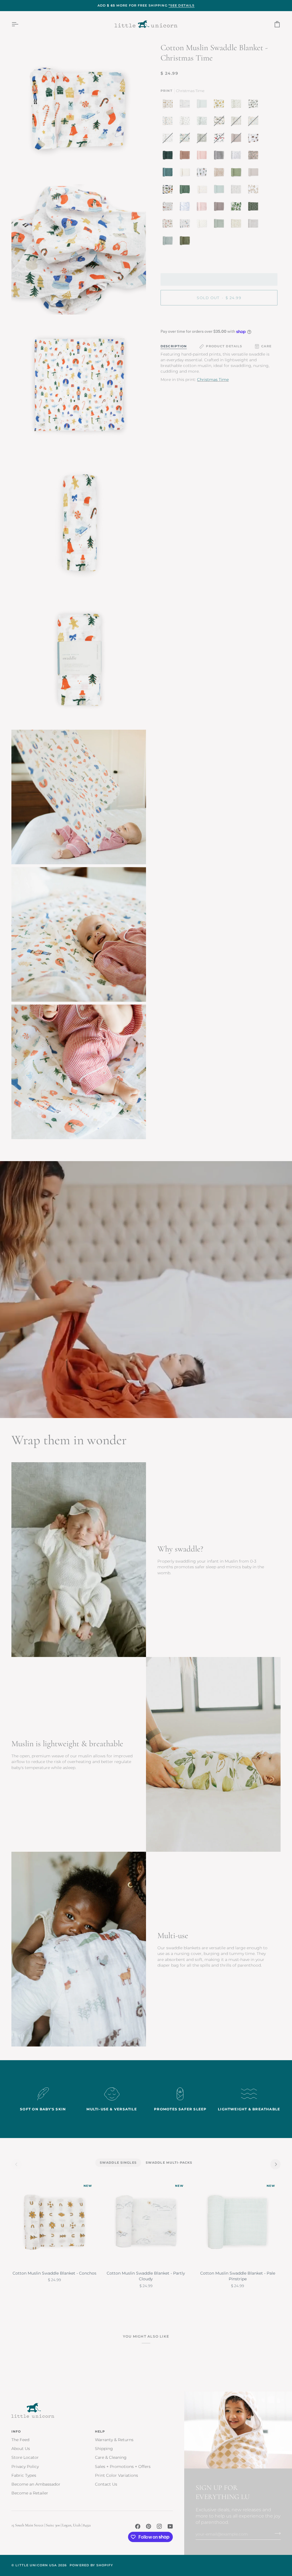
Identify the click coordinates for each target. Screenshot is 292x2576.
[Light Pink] (203, 157)
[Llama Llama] (255, 191)
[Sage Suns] (255, 208)
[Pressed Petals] (255, 157)
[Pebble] (255, 174)
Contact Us (106, 2484)
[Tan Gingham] (186, 174)
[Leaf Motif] (203, 122)
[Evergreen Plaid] (169, 157)
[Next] (275, 2164)
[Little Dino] (169, 122)
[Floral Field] (238, 225)
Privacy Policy (25, 2467)
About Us (21, 2449)
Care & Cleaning (111, 2457)
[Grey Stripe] (220, 157)
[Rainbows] (203, 191)
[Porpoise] (220, 208)
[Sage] (186, 191)
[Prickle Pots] (203, 174)
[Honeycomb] (220, 174)
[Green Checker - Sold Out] (203, 139)
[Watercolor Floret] (169, 225)
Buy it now (219, 317)
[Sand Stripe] (255, 225)
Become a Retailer (30, 2493)
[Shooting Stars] (238, 157)
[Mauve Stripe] (186, 157)
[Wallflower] (169, 174)
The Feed (20, 2440)
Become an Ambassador (36, 2484)
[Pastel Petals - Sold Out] (255, 122)
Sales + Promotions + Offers (123, 2467)
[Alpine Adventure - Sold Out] (220, 122)
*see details (182, 5)
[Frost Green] (220, 191)
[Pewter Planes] (186, 122)
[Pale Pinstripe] (203, 105)
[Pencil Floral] (238, 191)
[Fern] (185, 242)
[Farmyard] (169, 208)
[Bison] (255, 139)
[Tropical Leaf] (238, 208)
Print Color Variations (116, 2475)
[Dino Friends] (169, 191)
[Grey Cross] (203, 225)
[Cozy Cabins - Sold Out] (220, 139)
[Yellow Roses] (220, 105)
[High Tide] (186, 208)
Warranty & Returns (114, 2440)
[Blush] (203, 208)
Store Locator (25, 2457)
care (266, 346)
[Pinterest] (149, 2526)
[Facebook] (138, 2526)
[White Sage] (220, 225)
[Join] (276, 2534)
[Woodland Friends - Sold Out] (238, 122)
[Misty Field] (169, 242)
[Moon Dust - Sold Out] (238, 139)
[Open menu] (20, 24)
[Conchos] (169, 105)
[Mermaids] (186, 225)
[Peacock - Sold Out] (186, 139)
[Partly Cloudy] (186, 105)
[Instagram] (159, 2526)
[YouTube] (170, 2526)
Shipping (104, 2449)
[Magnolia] (255, 105)
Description (174, 346)
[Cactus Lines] (238, 174)
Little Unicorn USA (36, 2565)
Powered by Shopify (91, 2565)
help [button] (100, 2431)
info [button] (16, 2431)
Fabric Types (24, 2475)
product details (224, 346)
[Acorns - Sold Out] (169, 139)
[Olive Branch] (238, 105)
